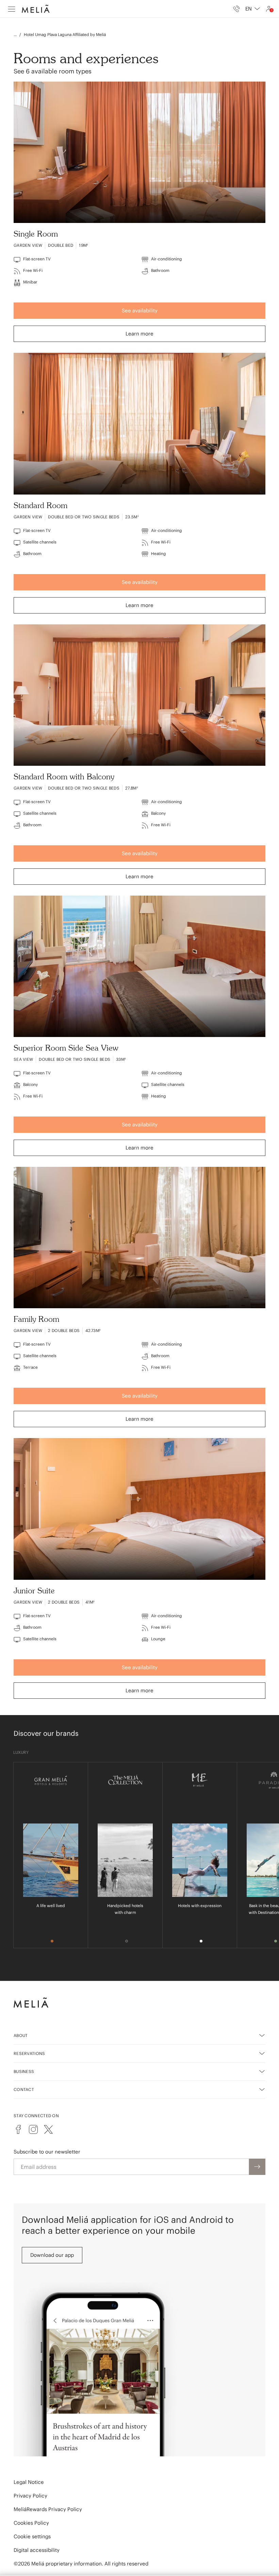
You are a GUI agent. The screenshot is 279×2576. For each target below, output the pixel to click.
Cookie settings (32, 2536)
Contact (24, 2089)
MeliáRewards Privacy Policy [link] (48, 2509)
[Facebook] (18, 2129)
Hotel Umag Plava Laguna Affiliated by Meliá (65, 34)
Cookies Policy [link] (31, 2523)
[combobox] (253, 9)
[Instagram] (33, 2129)
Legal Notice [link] (29, 2482)
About (21, 2035)
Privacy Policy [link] (30, 2496)
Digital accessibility (37, 2550)
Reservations (29, 2053)
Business (24, 2071)
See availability (140, 310)
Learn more (139, 334)
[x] (48, 2129)
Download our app (52, 2255)
